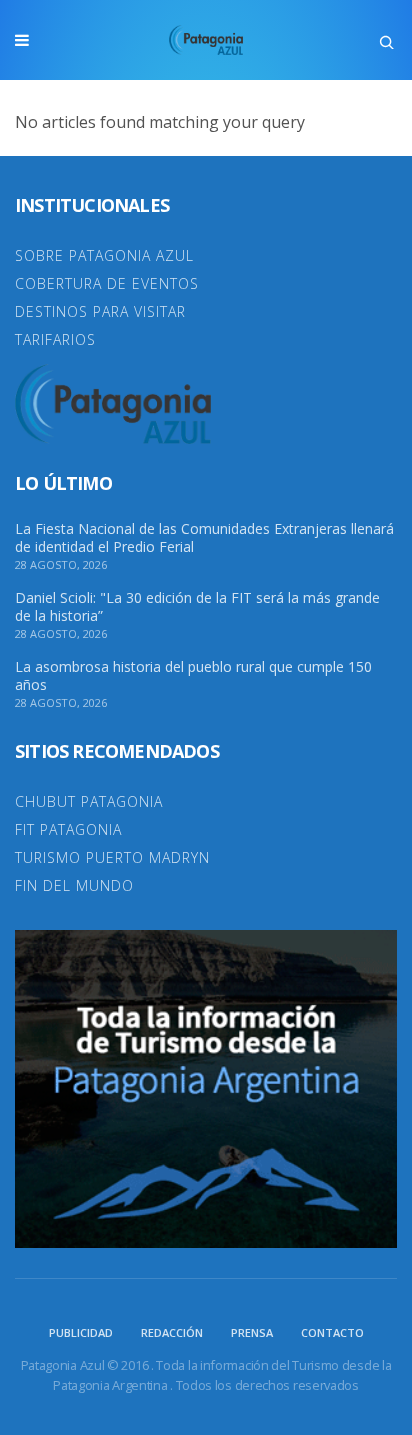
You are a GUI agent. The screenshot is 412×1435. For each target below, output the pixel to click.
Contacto (332, 1332)
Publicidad (81, 1332)
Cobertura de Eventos (107, 283)
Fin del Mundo (74, 885)
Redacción (172, 1332)
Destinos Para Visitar (100, 311)
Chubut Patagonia (89, 801)
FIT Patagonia (68, 829)
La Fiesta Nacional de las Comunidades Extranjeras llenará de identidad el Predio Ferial (204, 538)
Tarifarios (55, 339)
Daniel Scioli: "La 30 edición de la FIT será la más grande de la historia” (197, 607)
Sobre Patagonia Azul (104, 255)
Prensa (252, 1332)
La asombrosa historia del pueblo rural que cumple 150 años (193, 676)
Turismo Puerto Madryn (112, 857)
